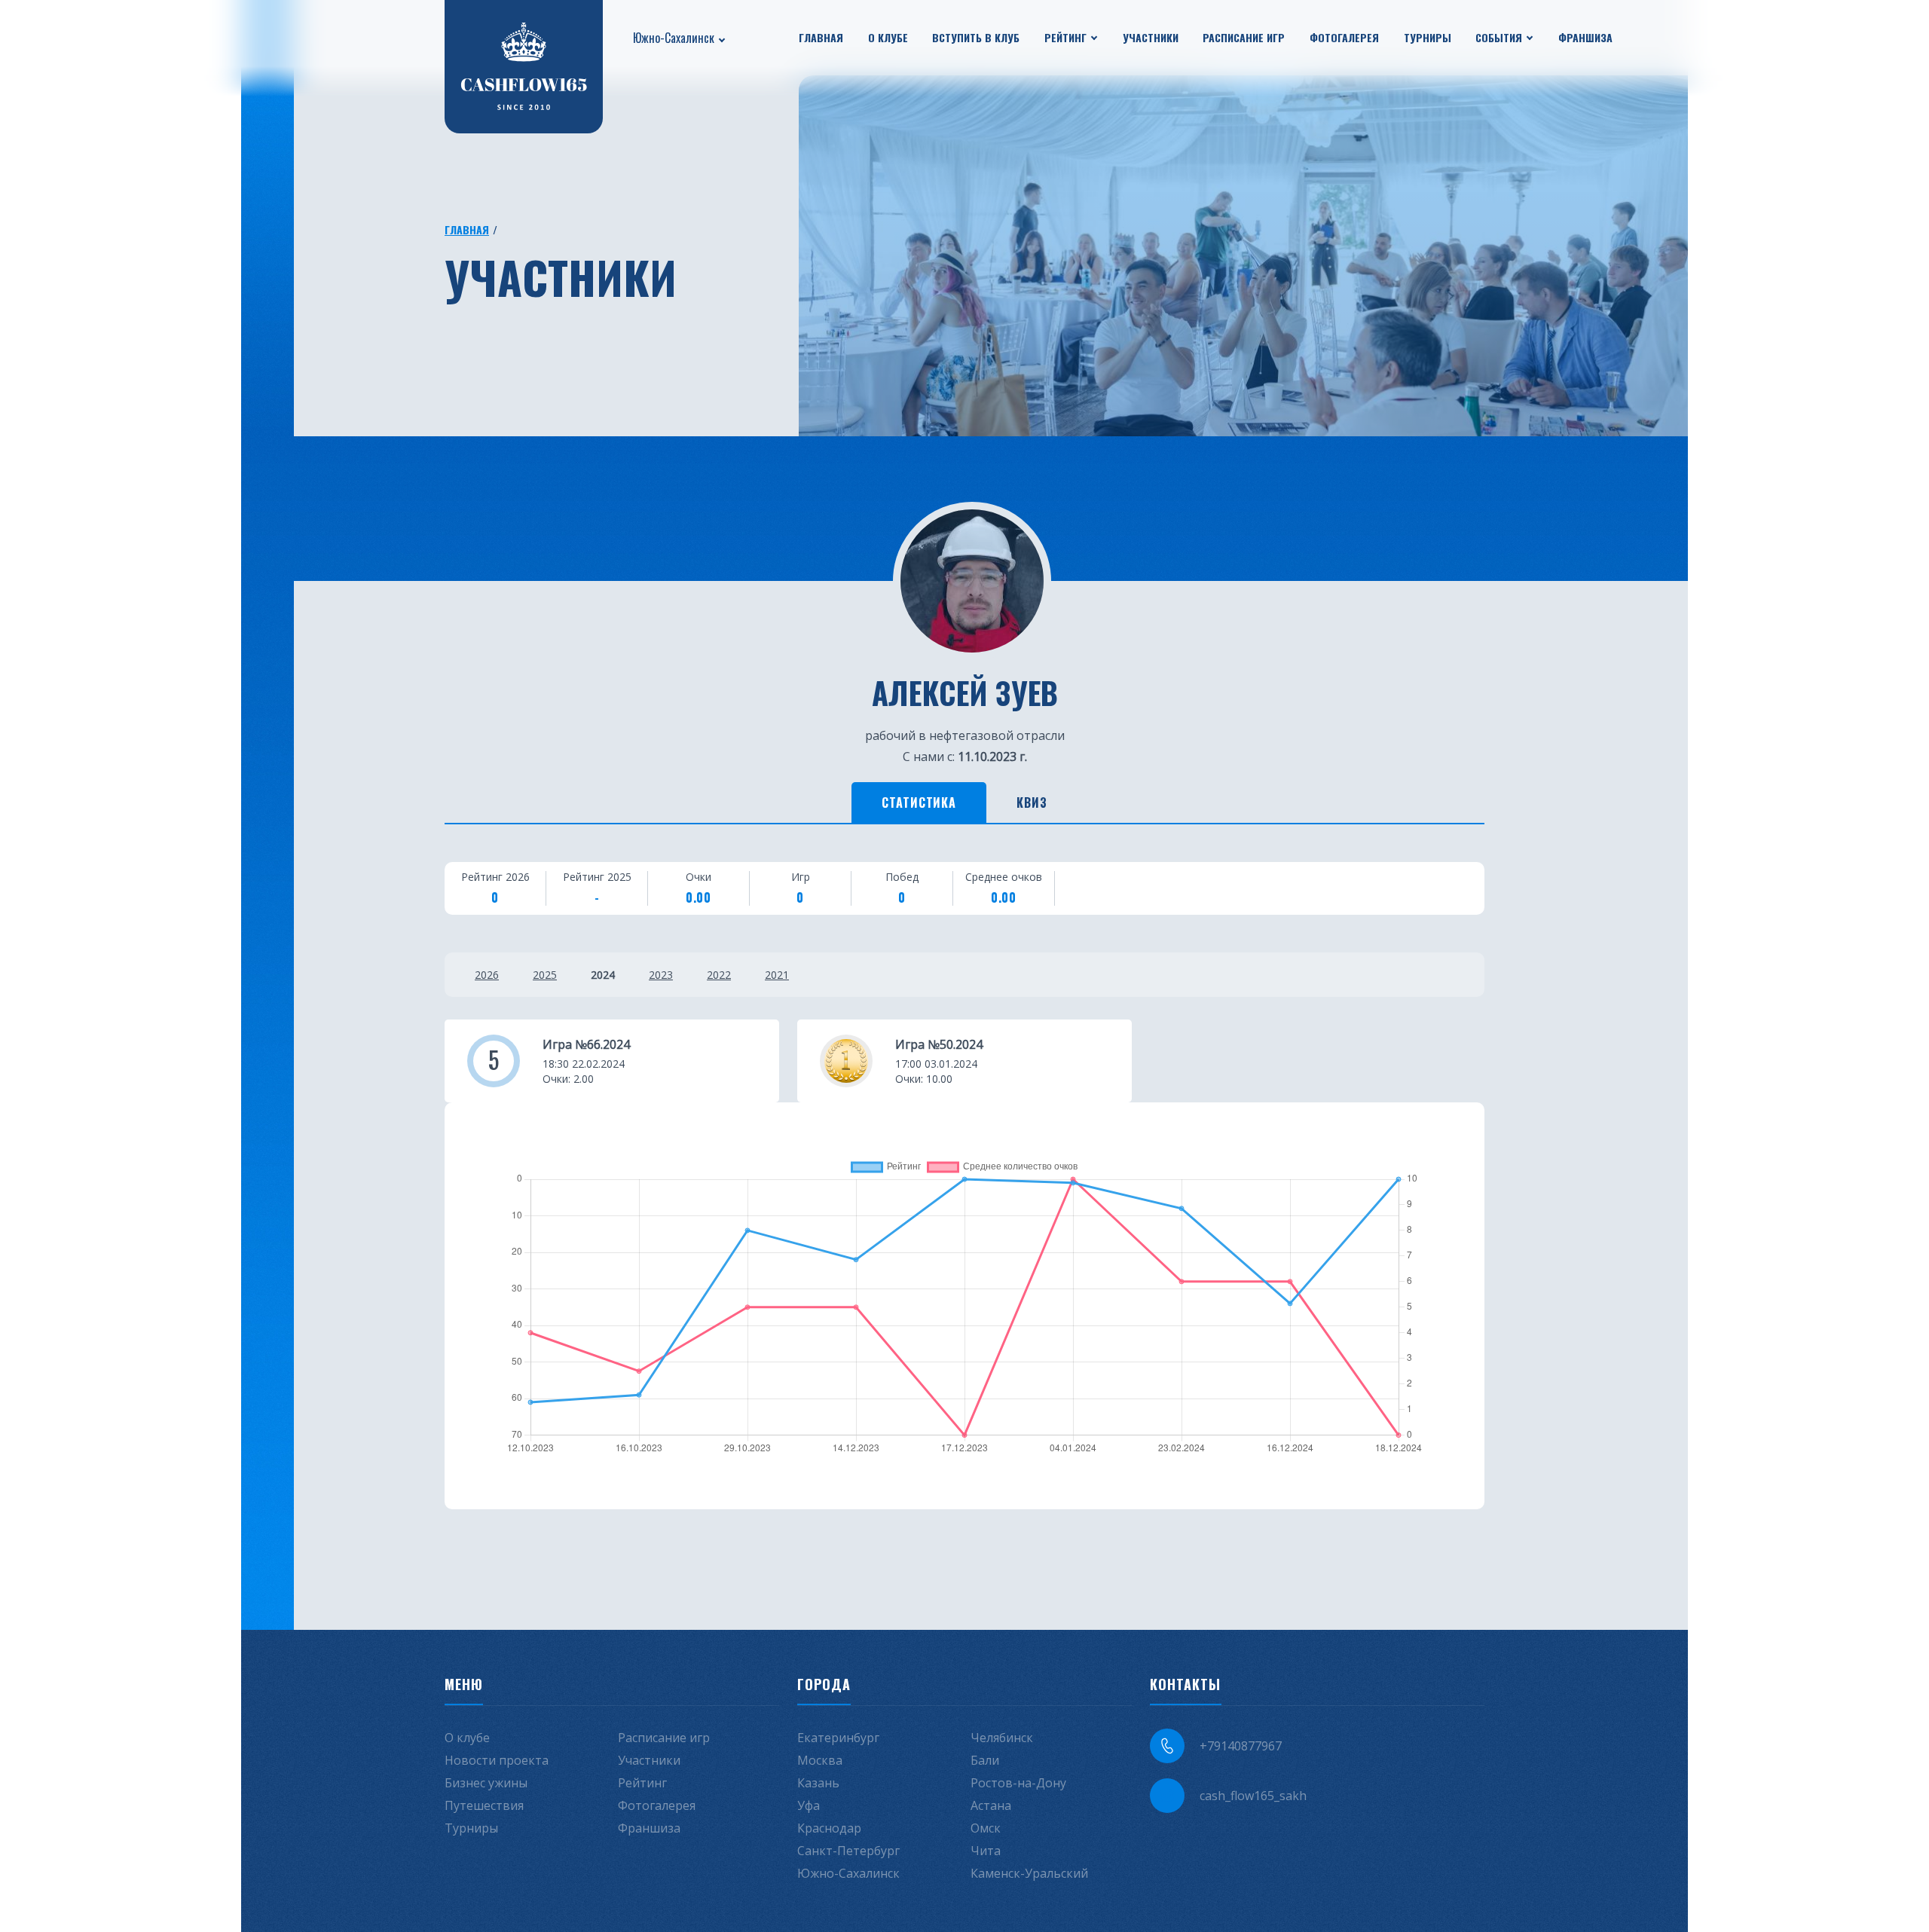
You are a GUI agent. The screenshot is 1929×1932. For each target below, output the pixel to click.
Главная (821, 37)
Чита (986, 1851)
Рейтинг (1065, 37)
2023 (661, 975)
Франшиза (1585, 37)
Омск (986, 1828)
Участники (1151, 37)
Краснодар (829, 1828)
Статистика (919, 802)
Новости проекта (497, 1760)
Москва (820, 1760)
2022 (719, 975)
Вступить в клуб (976, 37)
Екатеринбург (838, 1738)
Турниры (1428, 37)
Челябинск (1002, 1738)
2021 (777, 975)
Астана (991, 1805)
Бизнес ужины (486, 1783)
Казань (818, 1783)
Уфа (809, 1805)
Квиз (1032, 802)
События (1499, 37)
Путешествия (484, 1805)
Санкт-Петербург (848, 1851)
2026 (487, 975)
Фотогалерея (1344, 37)
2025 (545, 975)
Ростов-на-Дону (1018, 1783)
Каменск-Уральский (1029, 1873)
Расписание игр (1244, 37)
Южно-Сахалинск (674, 38)
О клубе (888, 37)
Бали (985, 1760)
